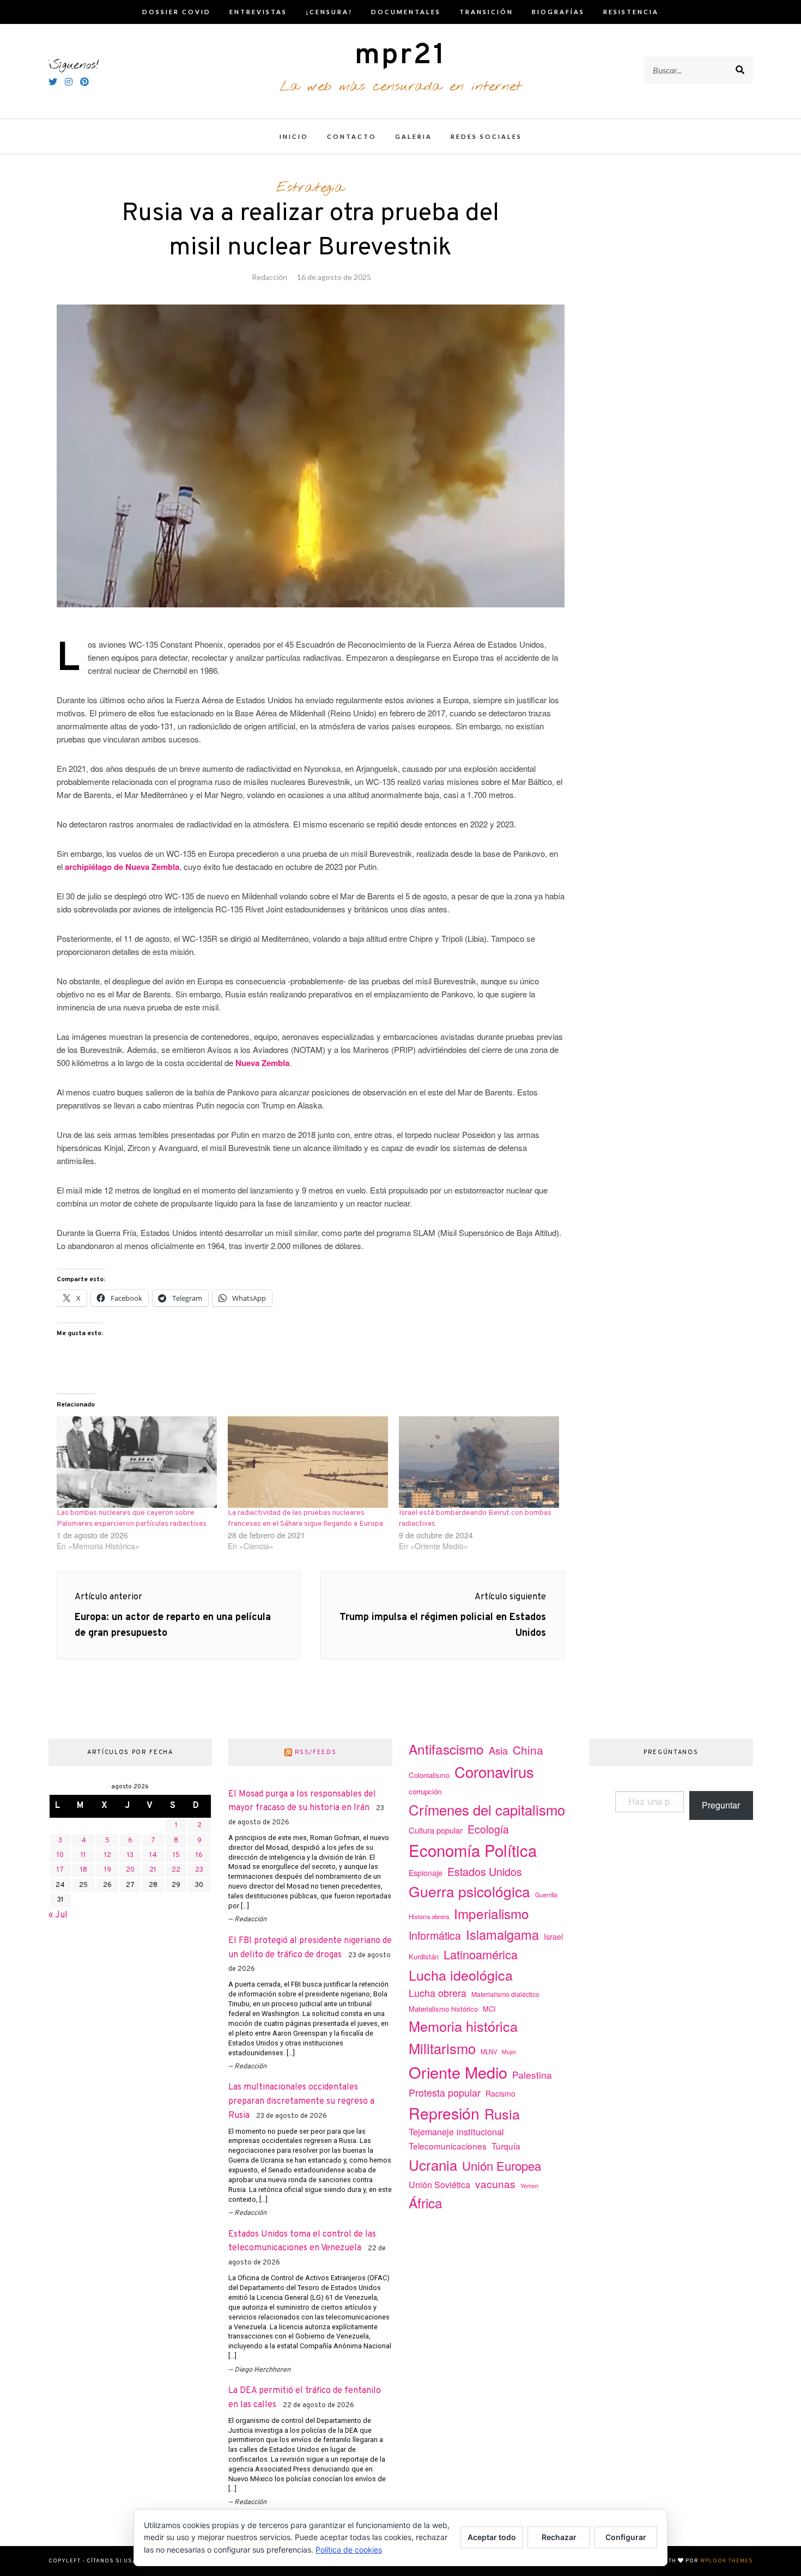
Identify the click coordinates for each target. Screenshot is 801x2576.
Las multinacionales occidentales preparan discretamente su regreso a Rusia (301, 2101)
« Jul (58, 1915)
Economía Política (473, 1850)
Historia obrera (429, 1916)
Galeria (414, 136)
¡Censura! (329, 12)
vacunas (495, 2184)
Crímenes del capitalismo (487, 1809)
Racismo (500, 2093)
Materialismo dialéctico (505, 1994)
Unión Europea (502, 2165)
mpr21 (400, 56)
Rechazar (559, 2537)
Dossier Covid (177, 12)
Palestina (532, 2075)
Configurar (626, 2537)
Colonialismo (429, 1775)
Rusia (502, 2114)
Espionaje (426, 1873)
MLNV (489, 2051)
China (528, 1750)
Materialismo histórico (443, 2009)
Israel (553, 1936)
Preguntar (721, 1805)
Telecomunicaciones (448, 2146)
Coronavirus (494, 1772)
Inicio (294, 136)
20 (130, 1870)
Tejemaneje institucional (456, 2132)
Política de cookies (349, 2550)
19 (108, 1870)
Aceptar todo (492, 2537)
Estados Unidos (485, 1871)
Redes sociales (486, 136)
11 (83, 1855)
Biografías (558, 12)
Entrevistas (258, 12)
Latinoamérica (481, 1954)
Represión (444, 2113)
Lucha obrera (438, 1993)
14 (153, 1855)
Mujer (509, 2052)
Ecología (488, 1829)
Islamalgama (502, 1934)
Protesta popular (445, 2092)
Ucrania (433, 2164)
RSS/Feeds (316, 1752)
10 (60, 1855)
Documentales (406, 12)
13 (130, 1855)
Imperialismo (491, 1913)
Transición (486, 12)
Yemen (529, 2186)
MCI (489, 2009)
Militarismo (442, 2048)
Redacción (269, 277)
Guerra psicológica (469, 1891)
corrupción (425, 1791)
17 (60, 1870)
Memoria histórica (463, 2026)
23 (199, 1870)
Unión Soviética (439, 2185)
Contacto (352, 136)
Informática (435, 1935)
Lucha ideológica (461, 1975)
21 (153, 1870)
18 (84, 1870)
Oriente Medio (458, 2072)
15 (176, 1855)
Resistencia (631, 12)
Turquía (506, 2146)
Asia (498, 1750)
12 (108, 1855)
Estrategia (310, 188)
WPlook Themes (727, 2561)
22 (176, 1870)
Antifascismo (446, 1749)
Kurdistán (424, 1956)
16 (199, 1855)
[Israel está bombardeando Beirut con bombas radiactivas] (479, 1462)
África (426, 2203)
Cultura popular (436, 1830)
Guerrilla (546, 1895)
